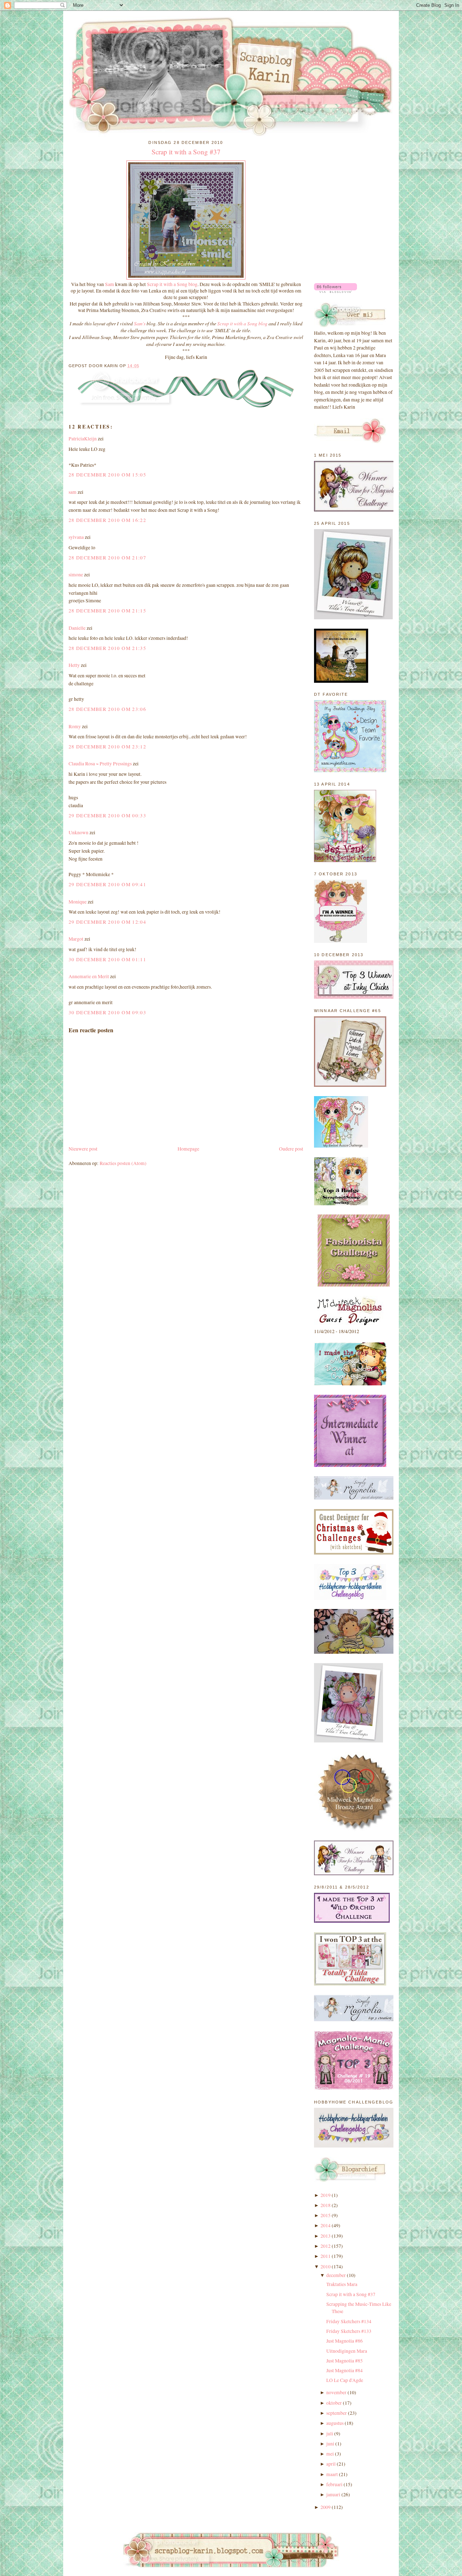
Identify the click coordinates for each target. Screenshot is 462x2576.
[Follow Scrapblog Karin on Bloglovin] (335, 291)
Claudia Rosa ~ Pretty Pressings (100, 764)
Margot (76, 939)
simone (76, 575)
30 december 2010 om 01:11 (107, 959)
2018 (326, 2205)
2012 (326, 2246)
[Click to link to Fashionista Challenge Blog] (354, 1285)
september (337, 2413)
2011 (326, 2256)
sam (73, 492)
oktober (334, 2403)
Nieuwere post (83, 1149)
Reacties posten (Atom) (123, 1163)
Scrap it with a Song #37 (186, 152)
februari (334, 2484)
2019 (326, 2195)
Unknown (79, 832)
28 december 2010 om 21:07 (107, 558)
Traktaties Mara (342, 2284)
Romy (75, 726)
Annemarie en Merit (89, 976)
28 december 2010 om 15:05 (107, 475)
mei (330, 2454)
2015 (326, 2215)
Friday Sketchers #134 (349, 2321)
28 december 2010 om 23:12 (107, 747)
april (331, 2464)
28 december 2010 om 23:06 (107, 709)
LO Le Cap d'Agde (345, 2380)
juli (330, 2434)
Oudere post (291, 1149)
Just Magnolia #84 (345, 2370)
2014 (326, 2225)
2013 (326, 2236)
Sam (110, 284)
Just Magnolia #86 (345, 2341)
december (336, 2275)
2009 (326, 2507)
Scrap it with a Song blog (172, 284)
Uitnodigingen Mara (347, 2351)
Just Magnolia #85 (345, 2361)
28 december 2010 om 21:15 (107, 611)
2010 (326, 2267)
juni (330, 2444)
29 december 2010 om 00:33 (107, 816)
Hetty (74, 665)
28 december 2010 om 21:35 (107, 648)
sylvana (76, 537)
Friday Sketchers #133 (349, 2331)
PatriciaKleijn (83, 439)
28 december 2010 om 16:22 (107, 520)
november (336, 2392)
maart (332, 2474)
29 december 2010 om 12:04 (107, 922)
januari (333, 2494)
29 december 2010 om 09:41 (107, 884)
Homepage (188, 1149)
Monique (78, 902)
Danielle (77, 628)
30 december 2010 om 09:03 (107, 1012)
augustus (335, 2423)
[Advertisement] (350, 174)
